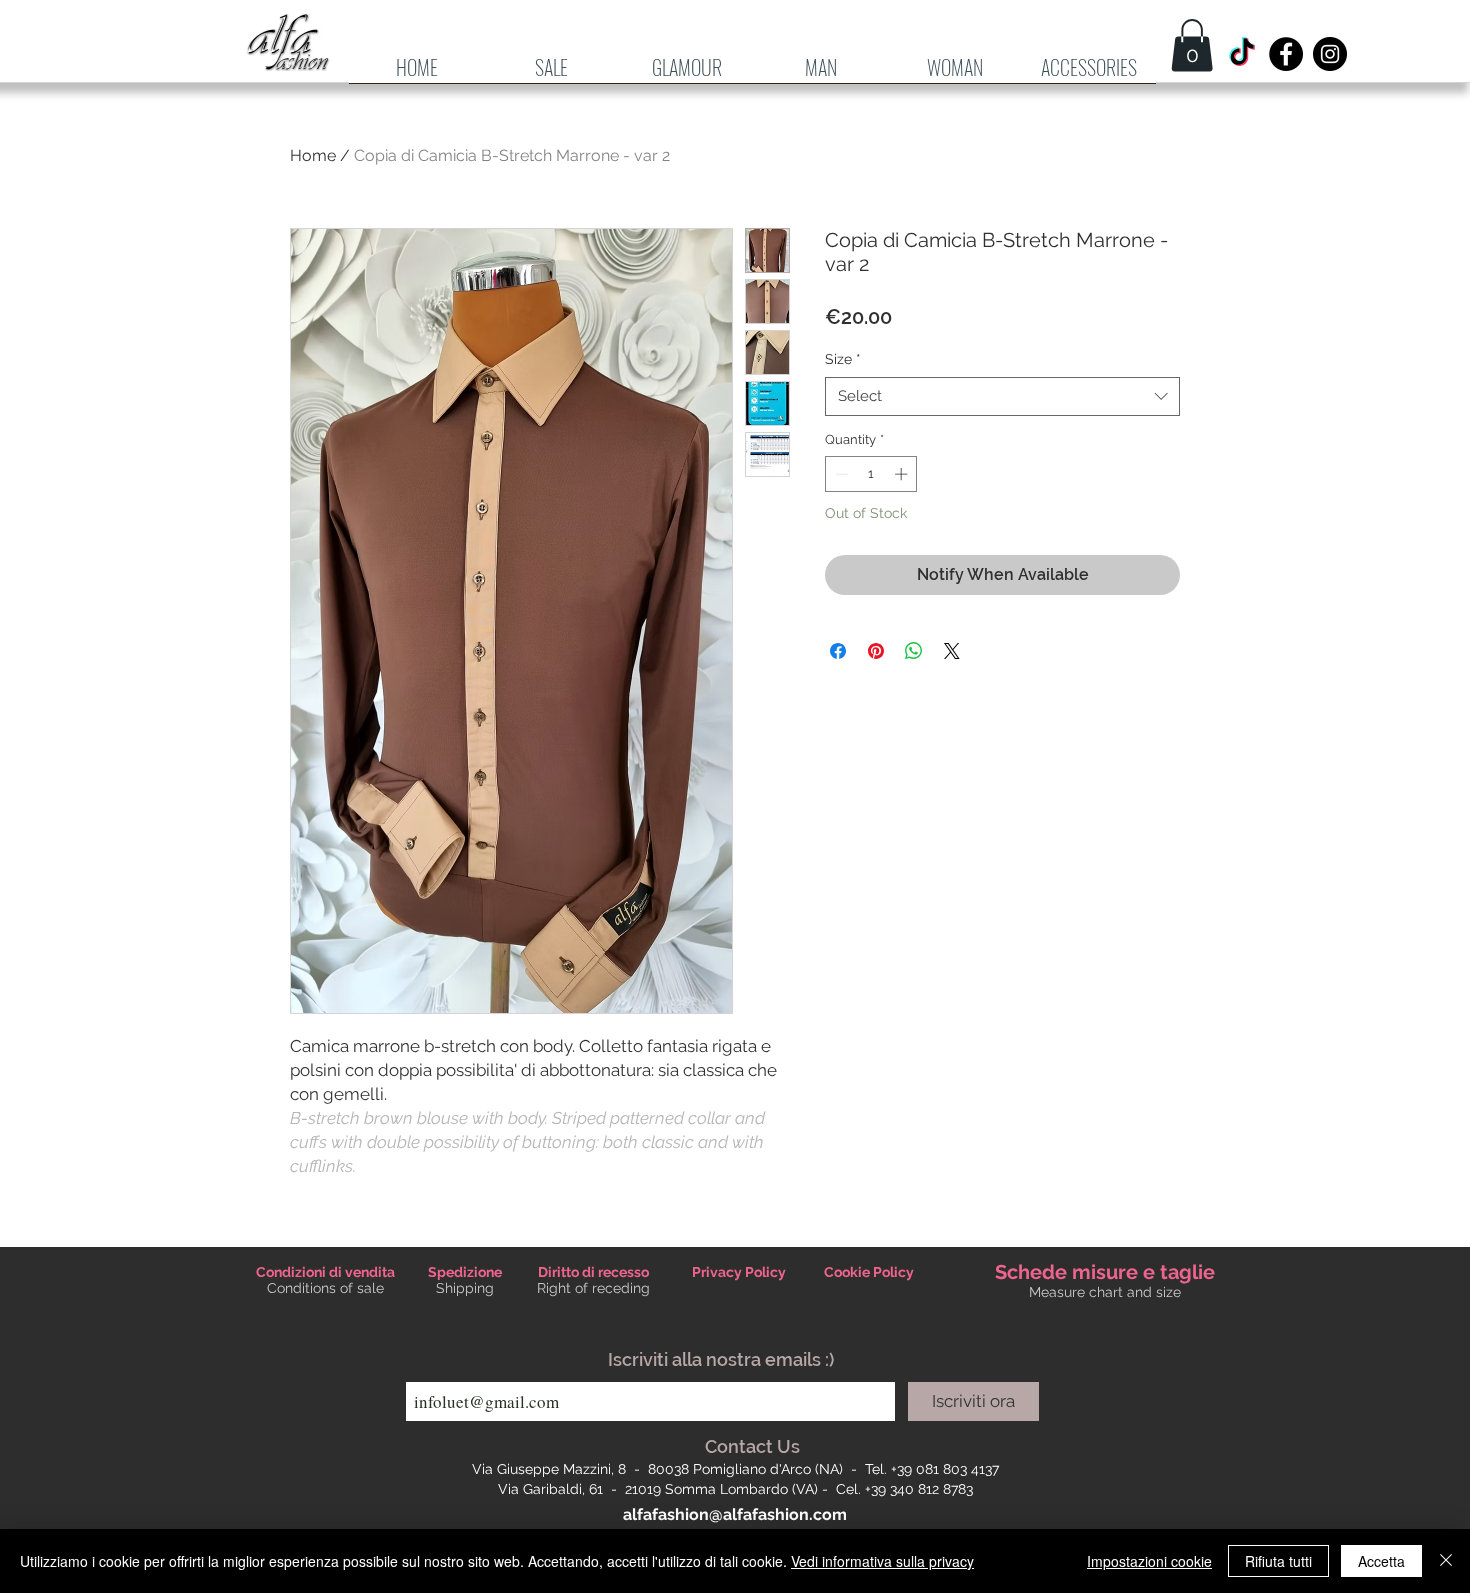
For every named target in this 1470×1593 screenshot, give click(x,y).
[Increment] (903, 474)
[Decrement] (840, 474)
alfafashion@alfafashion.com (735, 1514)
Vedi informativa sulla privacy (882, 1561)
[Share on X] (952, 651)
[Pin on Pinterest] (876, 651)
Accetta (1381, 1561)
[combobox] (1002, 396)
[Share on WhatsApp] (914, 651)
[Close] (1446, 1561)
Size (843, 359)
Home (313, 155)
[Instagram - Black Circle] (1330, 54)
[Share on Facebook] (838, 651)
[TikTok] (1242, 54)
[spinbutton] (871, 474)
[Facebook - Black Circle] (1286, 54)
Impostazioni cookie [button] (1149, 1561)
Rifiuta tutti (1278, 1561)
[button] (821, 74)
